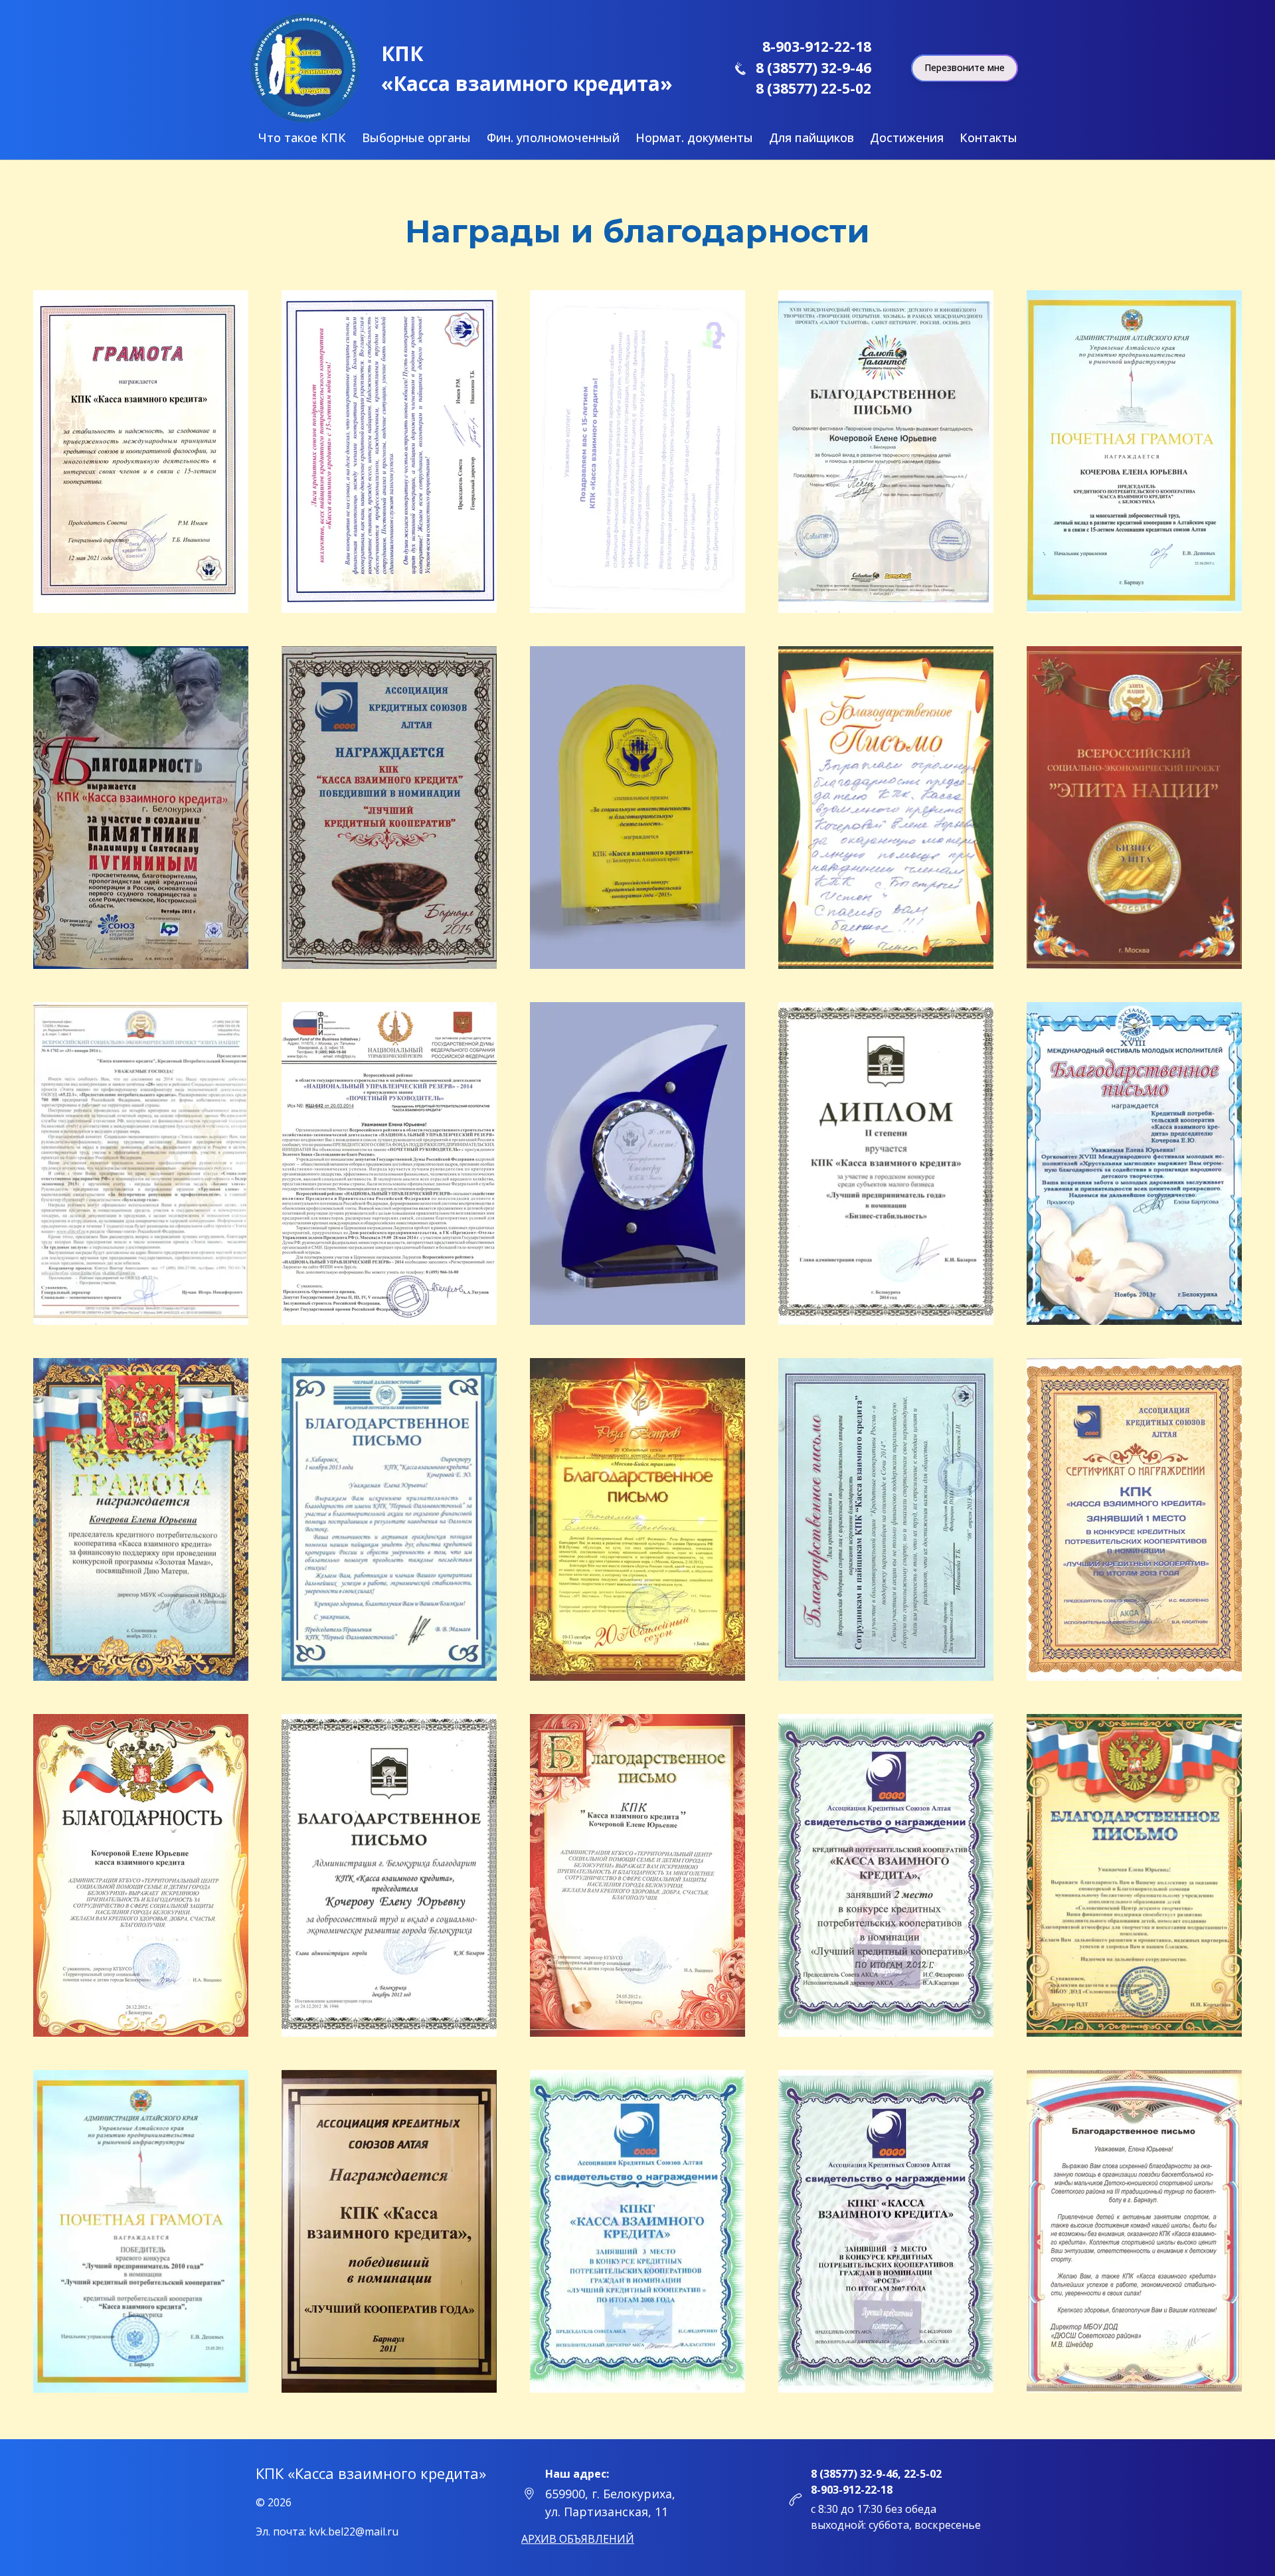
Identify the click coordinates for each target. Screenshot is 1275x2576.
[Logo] (305, 68)
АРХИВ (578, 2539)
